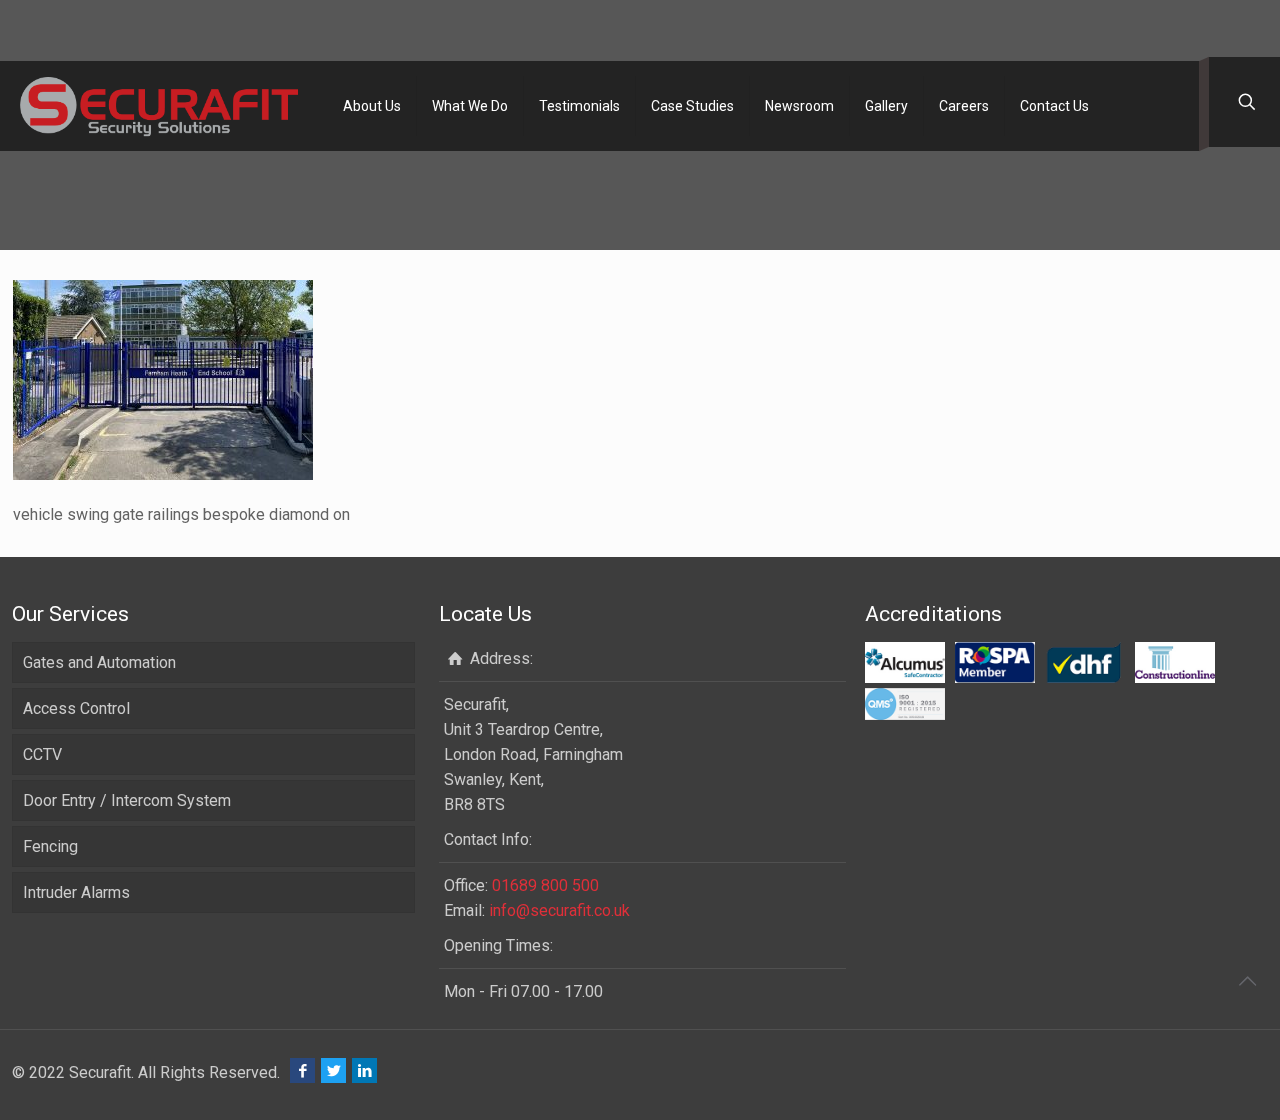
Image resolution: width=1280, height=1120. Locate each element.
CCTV (42, 754)
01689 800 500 (545, 885)
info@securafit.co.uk (559, 910)
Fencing (50, 846)
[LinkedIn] (364, 1071)
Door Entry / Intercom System (127, 800)
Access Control (76, 708)
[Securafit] (159, 106)
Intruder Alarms (76, 892)
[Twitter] (333, 1071)
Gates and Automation (99, 662)
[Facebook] (302, 1071)
